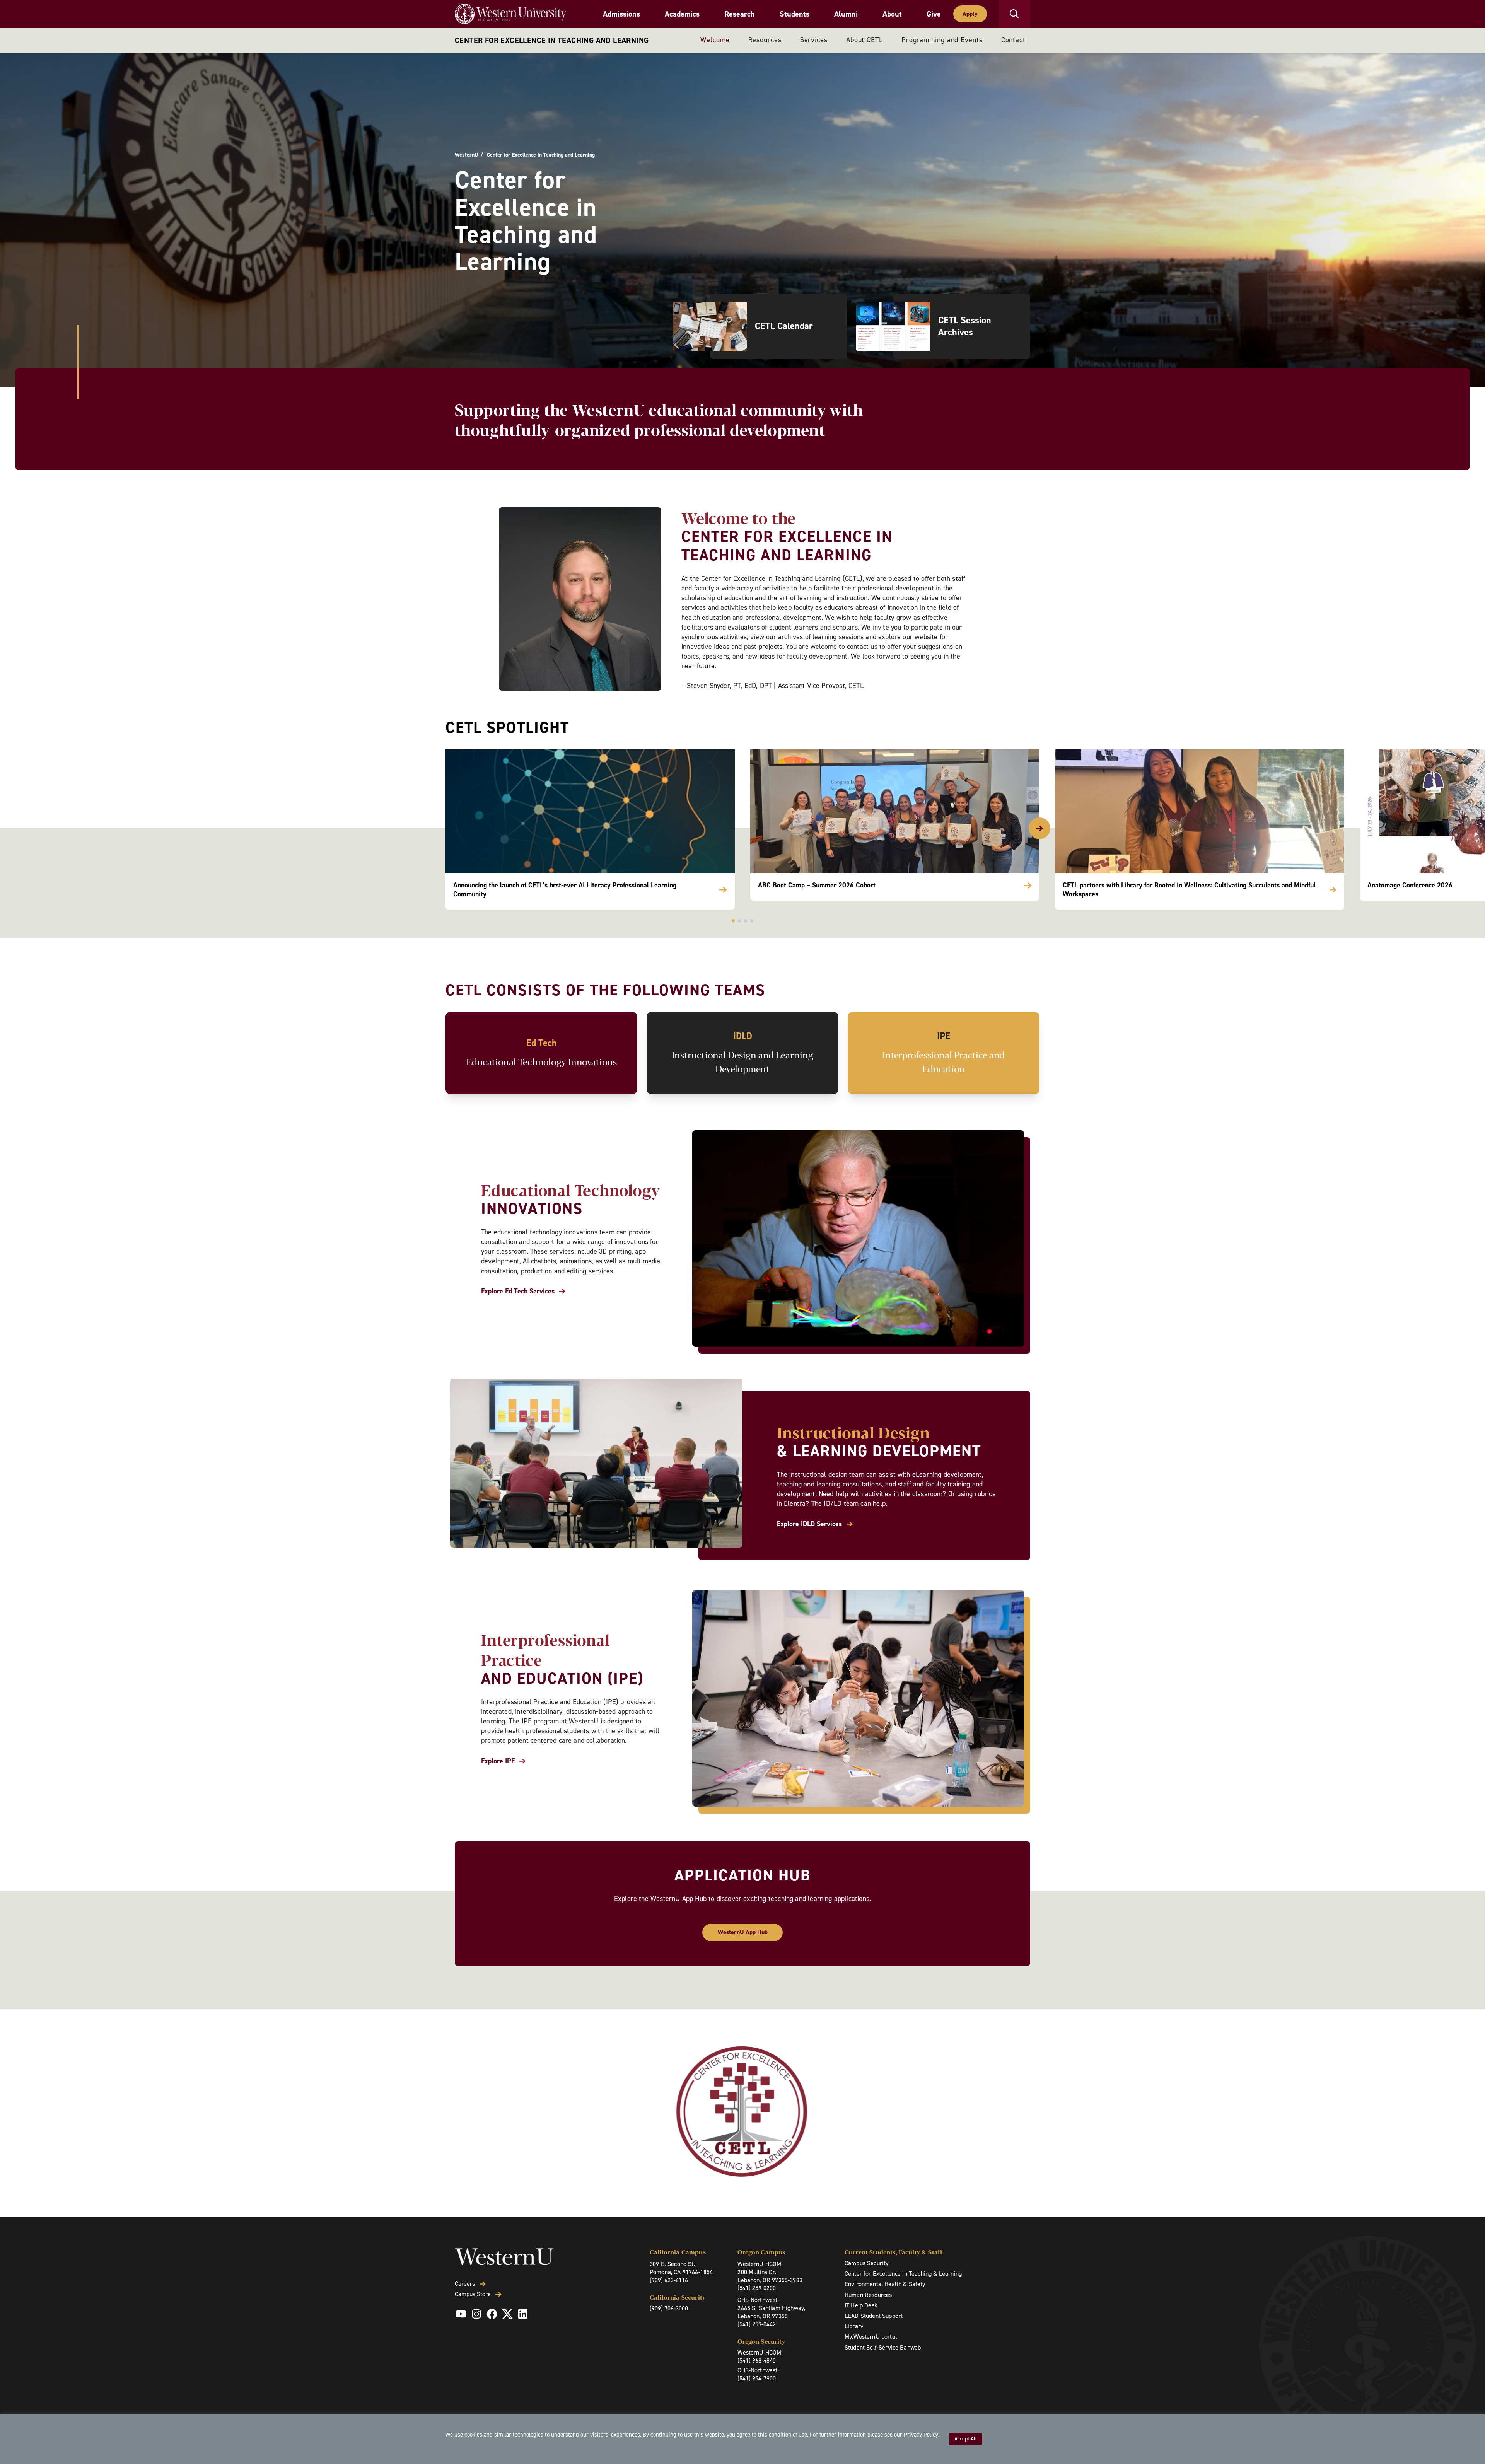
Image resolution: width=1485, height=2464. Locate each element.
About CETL (865, 40)
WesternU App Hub (743, 1932)
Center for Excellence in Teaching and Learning (552, 40)
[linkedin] (523, 2314)
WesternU (466, 155)
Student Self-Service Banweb (883, 2347)
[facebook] (492, 2314)
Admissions (621, 14)
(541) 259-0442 (757, 2324)
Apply (970, 14)
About (892, 14)
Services (814, 40)
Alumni (846, 14)
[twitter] (507, 2314)
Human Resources (868, 2295)
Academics (682, 14)
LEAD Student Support (874, 2316)
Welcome (715, 40)
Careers (465, 2284)
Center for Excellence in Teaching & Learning (903, 2274)
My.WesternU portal (871, 2337)
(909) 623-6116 (669, 2280)
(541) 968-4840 (757, 2361)
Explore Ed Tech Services (518, 1291)
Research (740, 14)
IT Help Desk (861, 2305)
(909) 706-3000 (669, 2308)
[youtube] (461, 2314)
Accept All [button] (966, 2439)
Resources (765, 40)
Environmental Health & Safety (885, 2284)
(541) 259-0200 (757, 2288)
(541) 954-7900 (757, 2378)
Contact (1013, 40)
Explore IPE (498, 1761)
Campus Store (473, 2294)
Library (854, 2326)
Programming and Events (942, 40)
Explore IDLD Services (809, 1524)
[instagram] (476, 2314)
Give (934, 14)
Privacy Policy (921, 2435)
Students (795, 14)
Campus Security (866, 2263)
